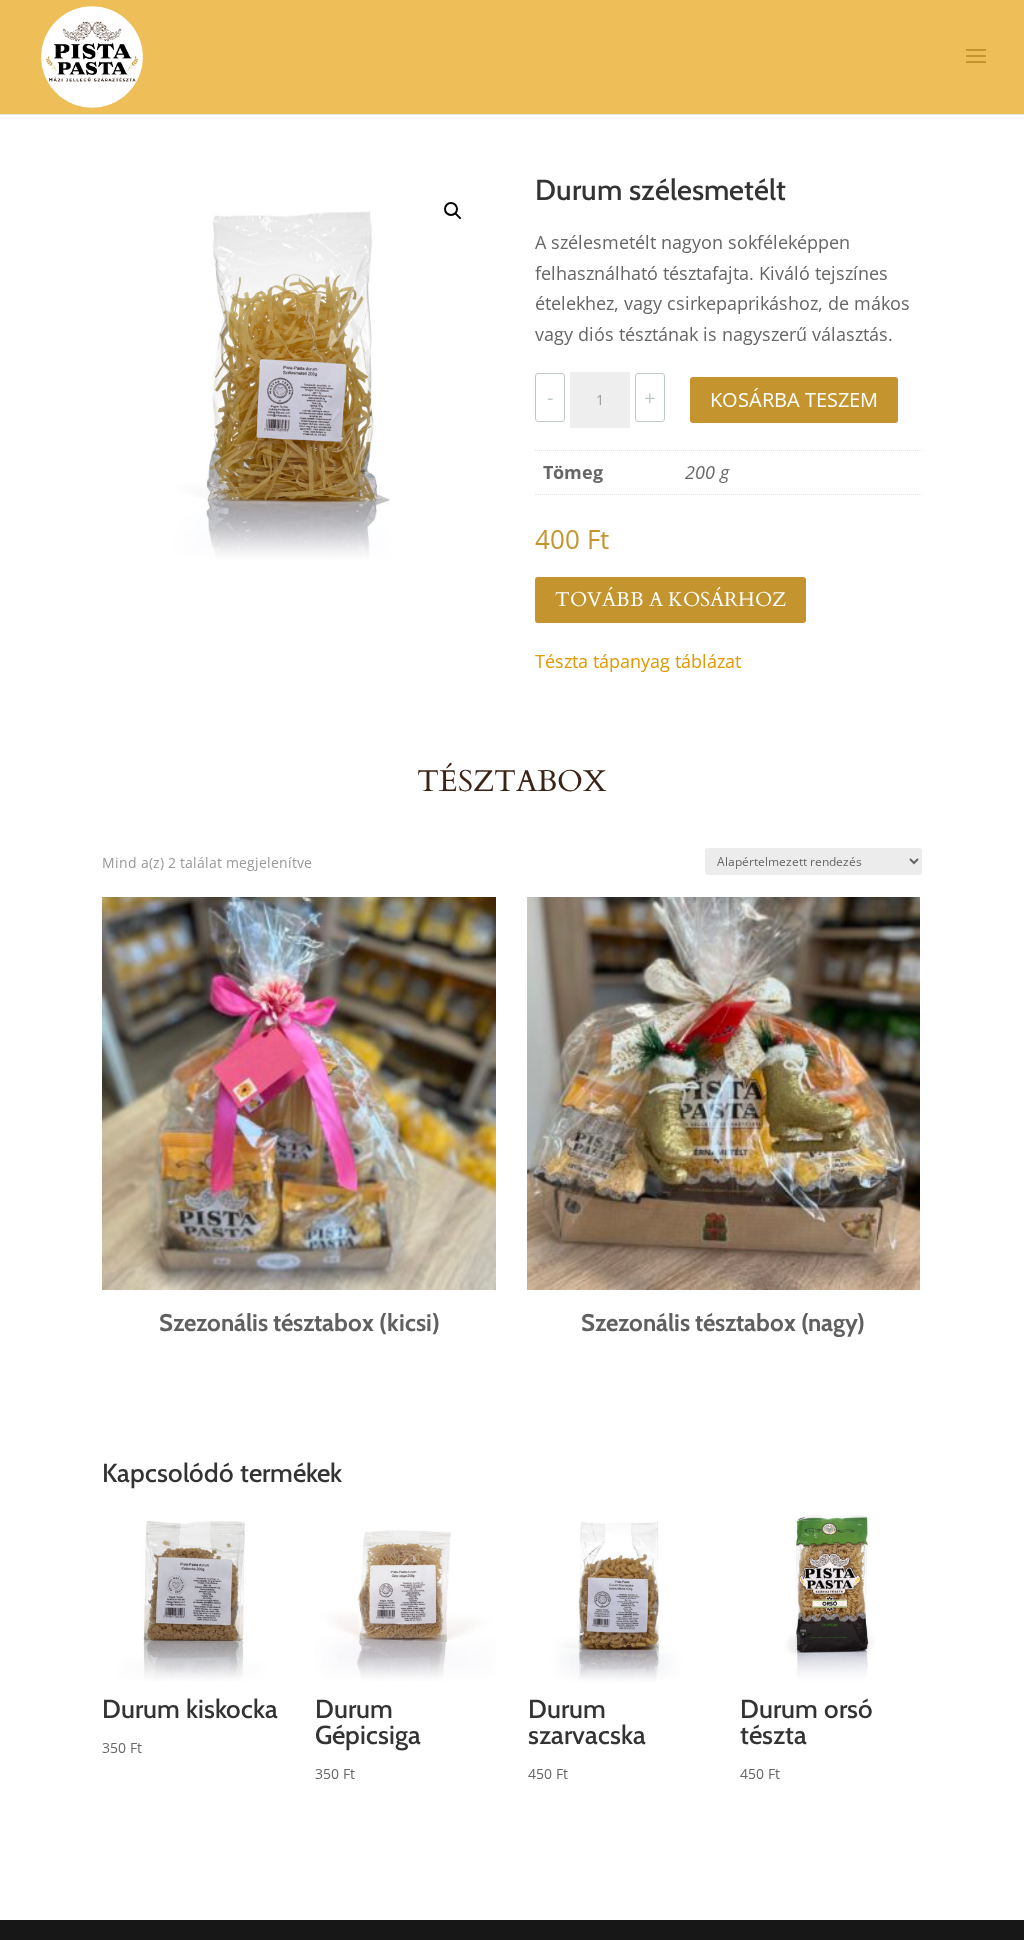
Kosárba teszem (794, 399)
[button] (453, 211)
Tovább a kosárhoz (670, 599)
